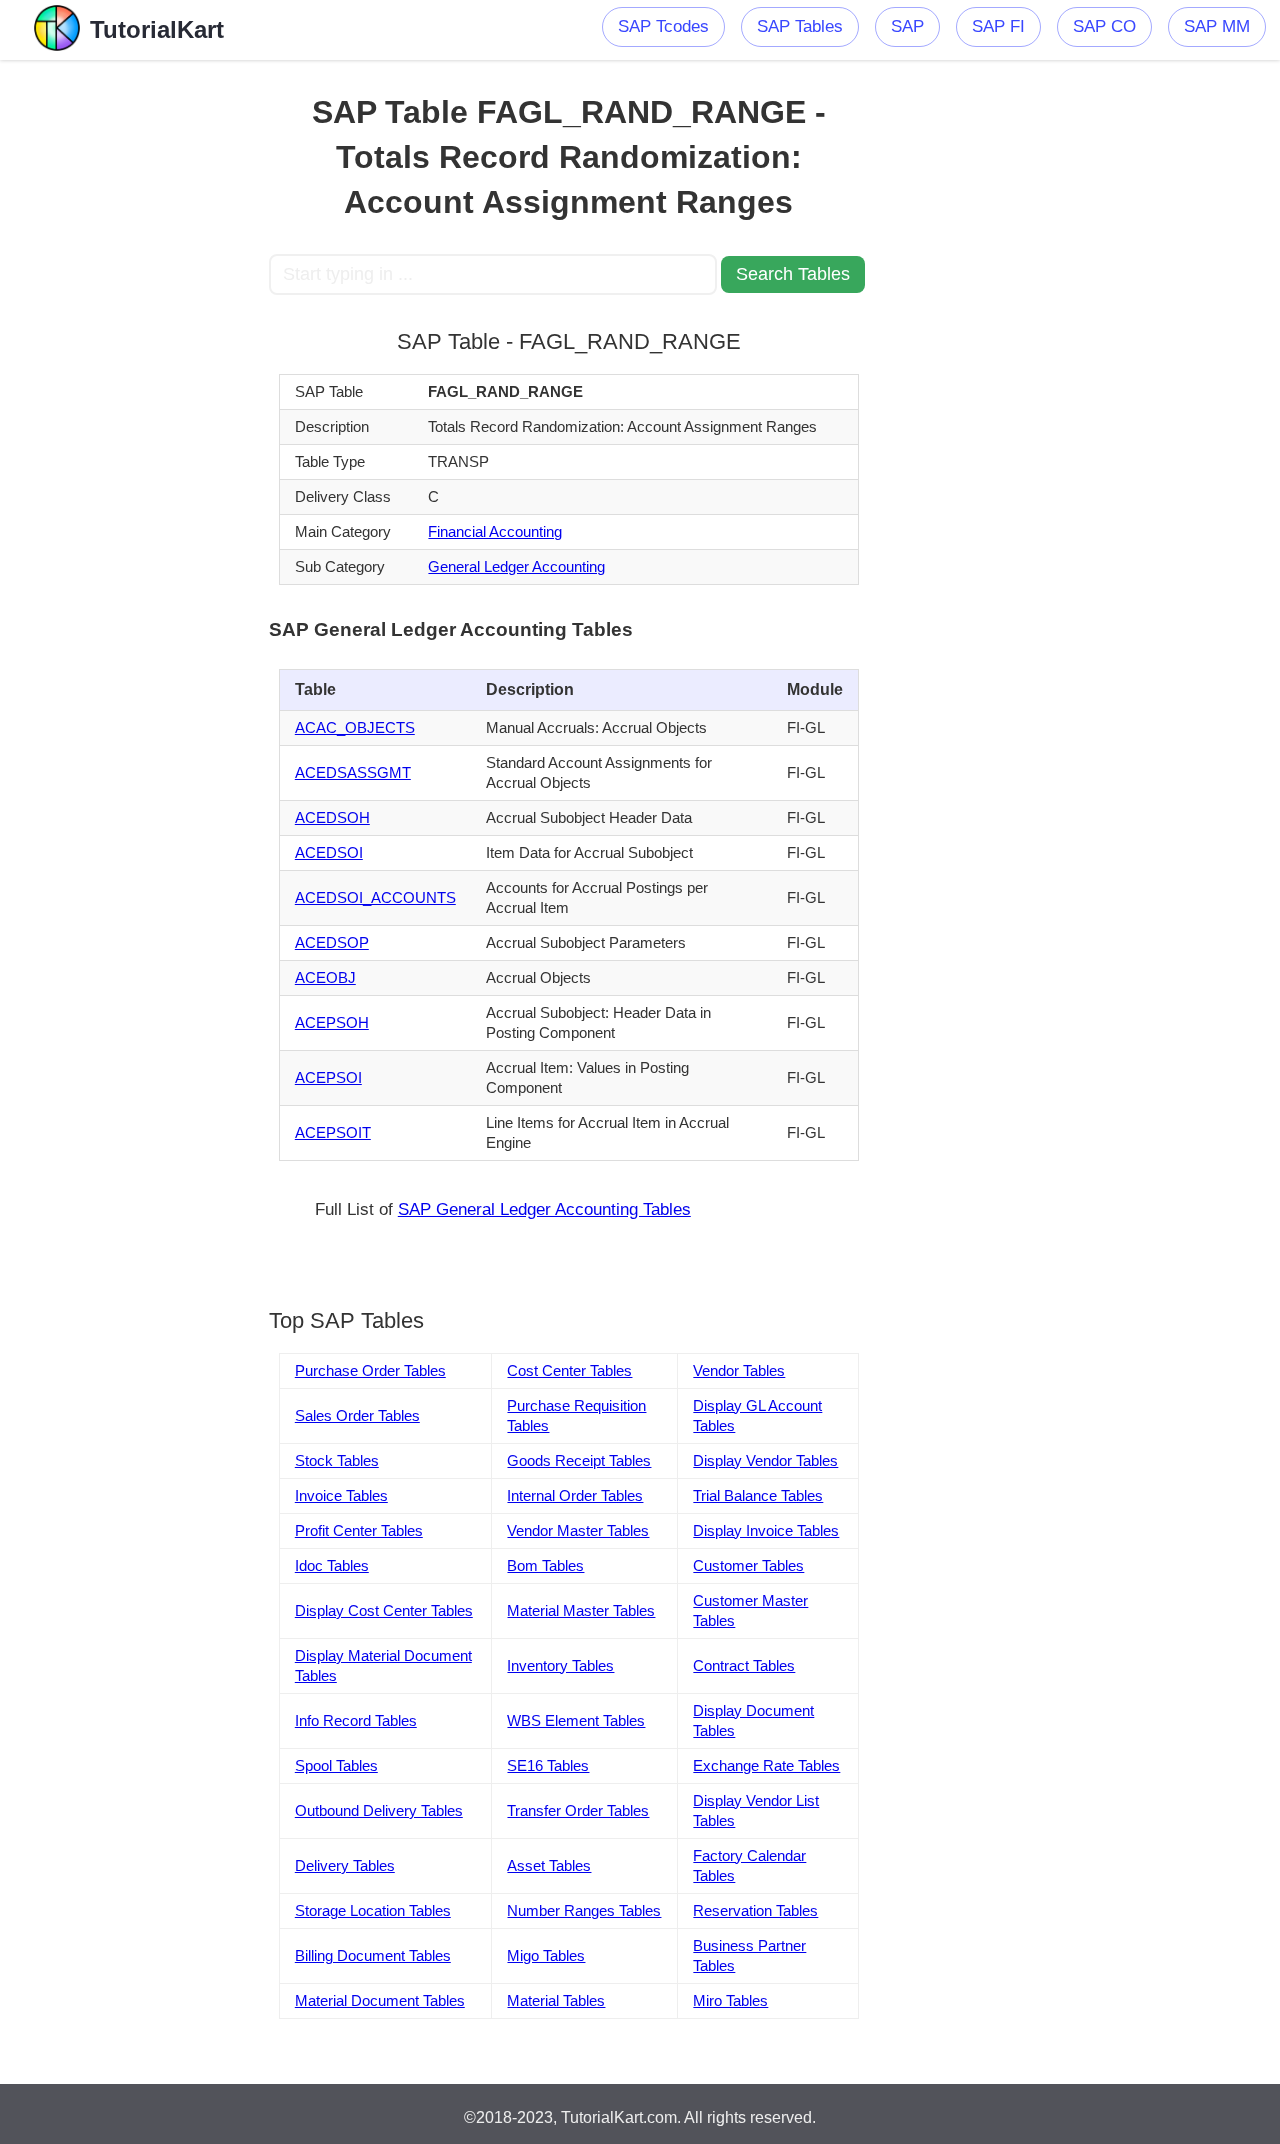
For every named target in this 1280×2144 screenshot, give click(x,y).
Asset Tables (549, 1865)
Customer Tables (748, 1565)
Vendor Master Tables (578, 1530)
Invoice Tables (341, 1495)
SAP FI (998, 26)
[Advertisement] (134, 360)
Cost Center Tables (569, 1370)
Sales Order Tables (357, 1415)
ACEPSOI (328, 1077)
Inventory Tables (560, 1665)
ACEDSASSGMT (353, 772)
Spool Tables (336, 1765)
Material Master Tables (581, 1610)
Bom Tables (545, 1565)
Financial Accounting (495, 531)
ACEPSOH (332, 1022)
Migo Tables (546, 1955)
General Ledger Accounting (516, 566)
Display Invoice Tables (766, 1530)
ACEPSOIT (333, 1132)
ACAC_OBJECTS (355, 727)
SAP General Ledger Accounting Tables (544, 1209)
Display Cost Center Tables (384, 1610)
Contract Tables (744, 1665)
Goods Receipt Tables (579, 1460)
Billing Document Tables (373, 1955)
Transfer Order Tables (578, 1810)
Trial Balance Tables (758, 1495)
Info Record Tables (356, 1720)
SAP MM (1217, 26)
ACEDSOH (332, 817)
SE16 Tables (548, 1765)
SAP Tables (800, 26)
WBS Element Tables (576, 1720)
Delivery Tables (345, 1865)
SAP (907, 26)
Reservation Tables (755, 1910)
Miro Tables (730, 2000)
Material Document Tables (380, 2000)
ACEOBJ (325, 977)
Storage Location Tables (373, 1910)
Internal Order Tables (575, 1495)
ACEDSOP (332, 942)
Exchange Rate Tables (766, 1765)
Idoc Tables (332, 1565)
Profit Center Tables (359, 1530)
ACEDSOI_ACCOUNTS (375, 897)
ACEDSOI (329, 852)
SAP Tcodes (663, 26)
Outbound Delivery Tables (379, 1810)
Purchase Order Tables (370, 1370)
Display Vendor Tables (765, 1460)
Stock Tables (337, 1460)
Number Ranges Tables (584, 1910)
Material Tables (556, 2000)
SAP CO (1104, 26)
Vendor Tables (739, 1370)
